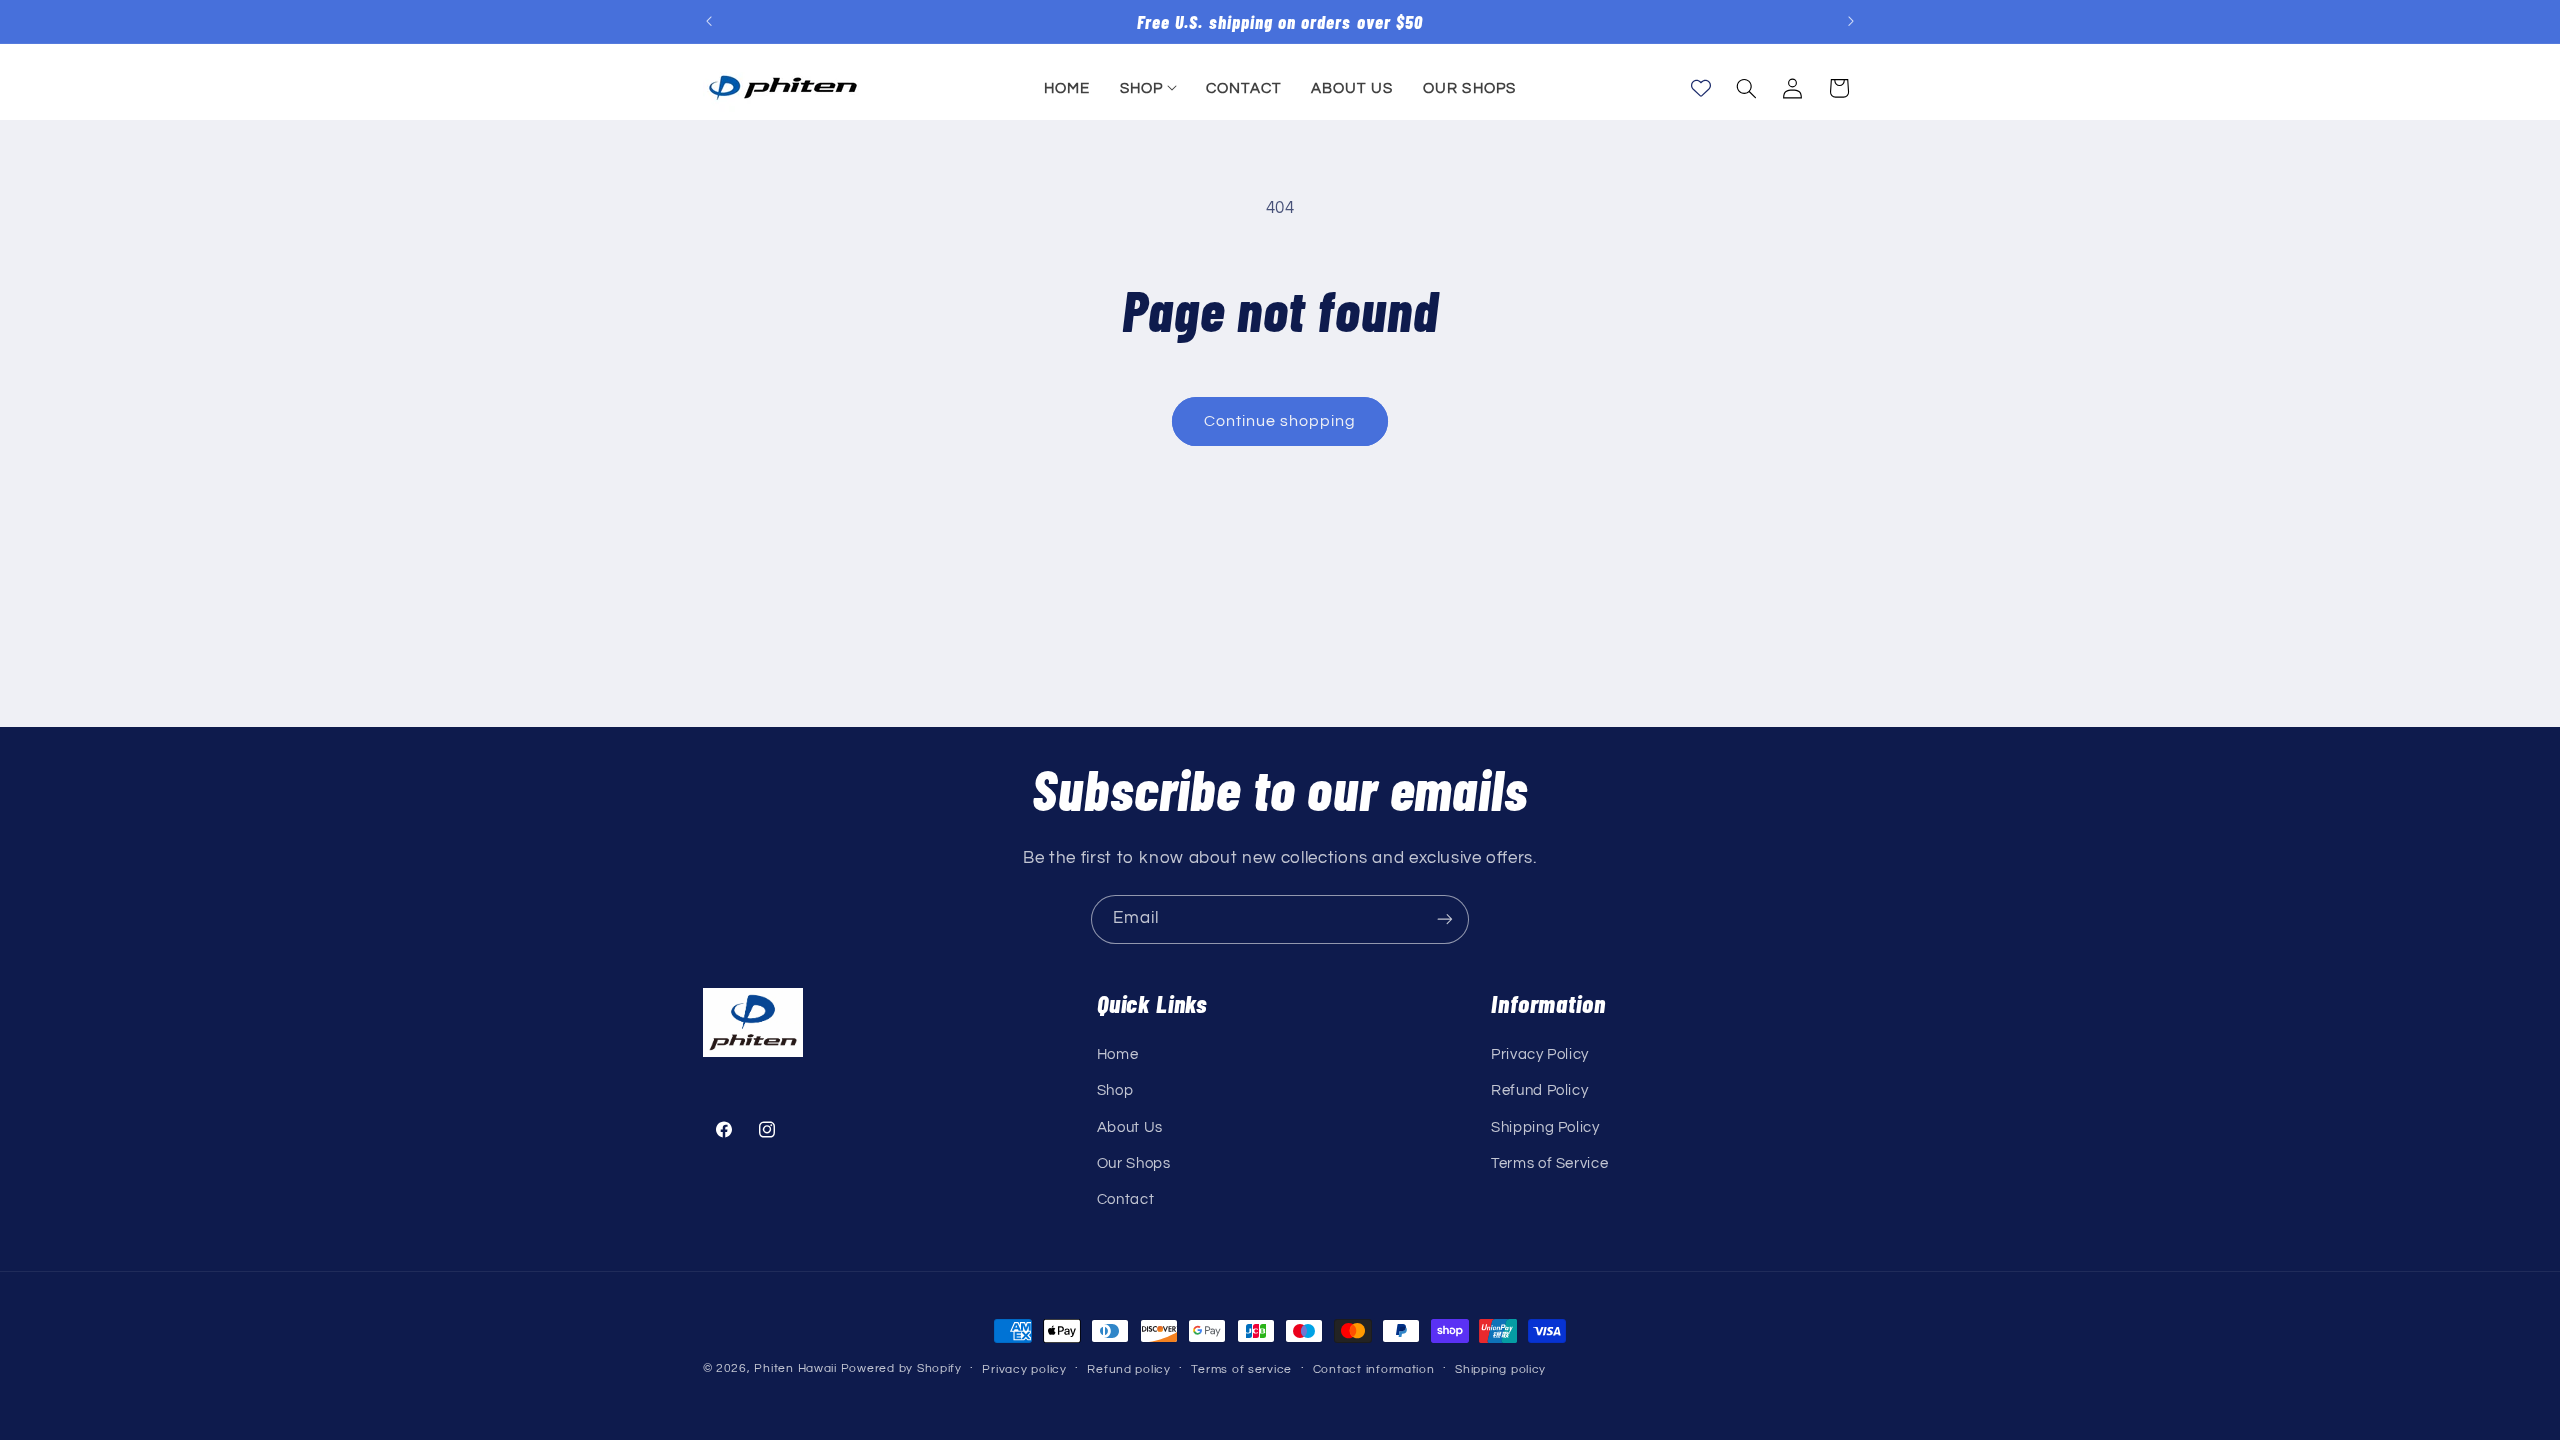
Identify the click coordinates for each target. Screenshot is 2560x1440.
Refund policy (1129, 1369)
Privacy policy (1024, 1369)
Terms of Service (1549, 1163)
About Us (1130, 1127)
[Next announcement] (1851, 22)
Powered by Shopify (901, 1368)
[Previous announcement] (709, 22)
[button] (1148, 88)
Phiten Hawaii (795, 1368)
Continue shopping (1280, 421)
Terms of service (1241, 1369)
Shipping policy (1500, 1369)
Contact (1125, 1199)
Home (1118, 1054)
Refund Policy (1539, 1090)
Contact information (1374, 1369)
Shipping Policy (1545, 1127)
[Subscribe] (1445, 919)
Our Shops (1134, 1163)
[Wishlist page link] (1701, 88)
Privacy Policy (1540, 1054)
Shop (1115, 1090)
